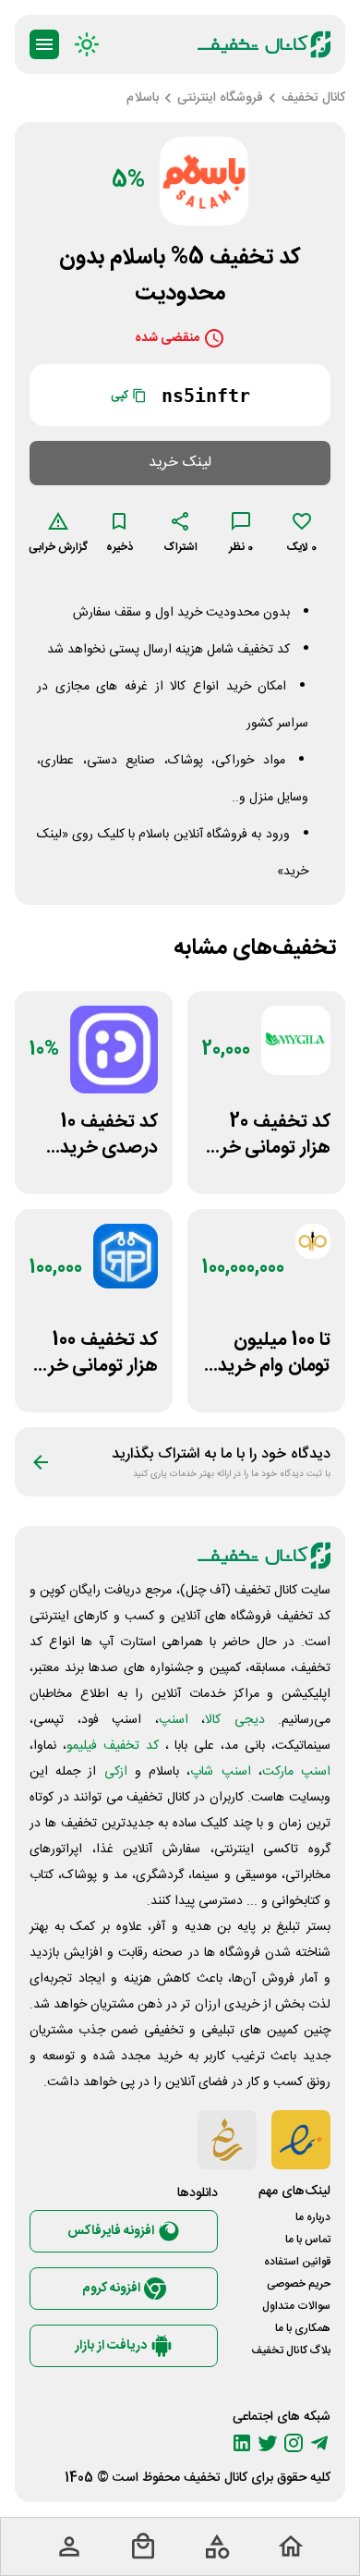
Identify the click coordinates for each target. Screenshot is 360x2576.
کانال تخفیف (216, 2478)
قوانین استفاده (297, 2262)
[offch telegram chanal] (319, 2443)
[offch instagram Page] (294, 2443)
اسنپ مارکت (296, 1772)
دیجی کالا (235, 1720)
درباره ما (313, 2217)
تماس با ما (308, 2240)
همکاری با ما (303, 2328)
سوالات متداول (296, 2306)
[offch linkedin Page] (242, 2443)
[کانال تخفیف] (264, 44)
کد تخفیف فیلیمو (113, 1746)
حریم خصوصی (299, 2284)
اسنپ (174, 1720)
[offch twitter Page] (268, 2443)
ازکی (116, 1772)
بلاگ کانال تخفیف (291, 2350)
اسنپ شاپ (220, 1772)
